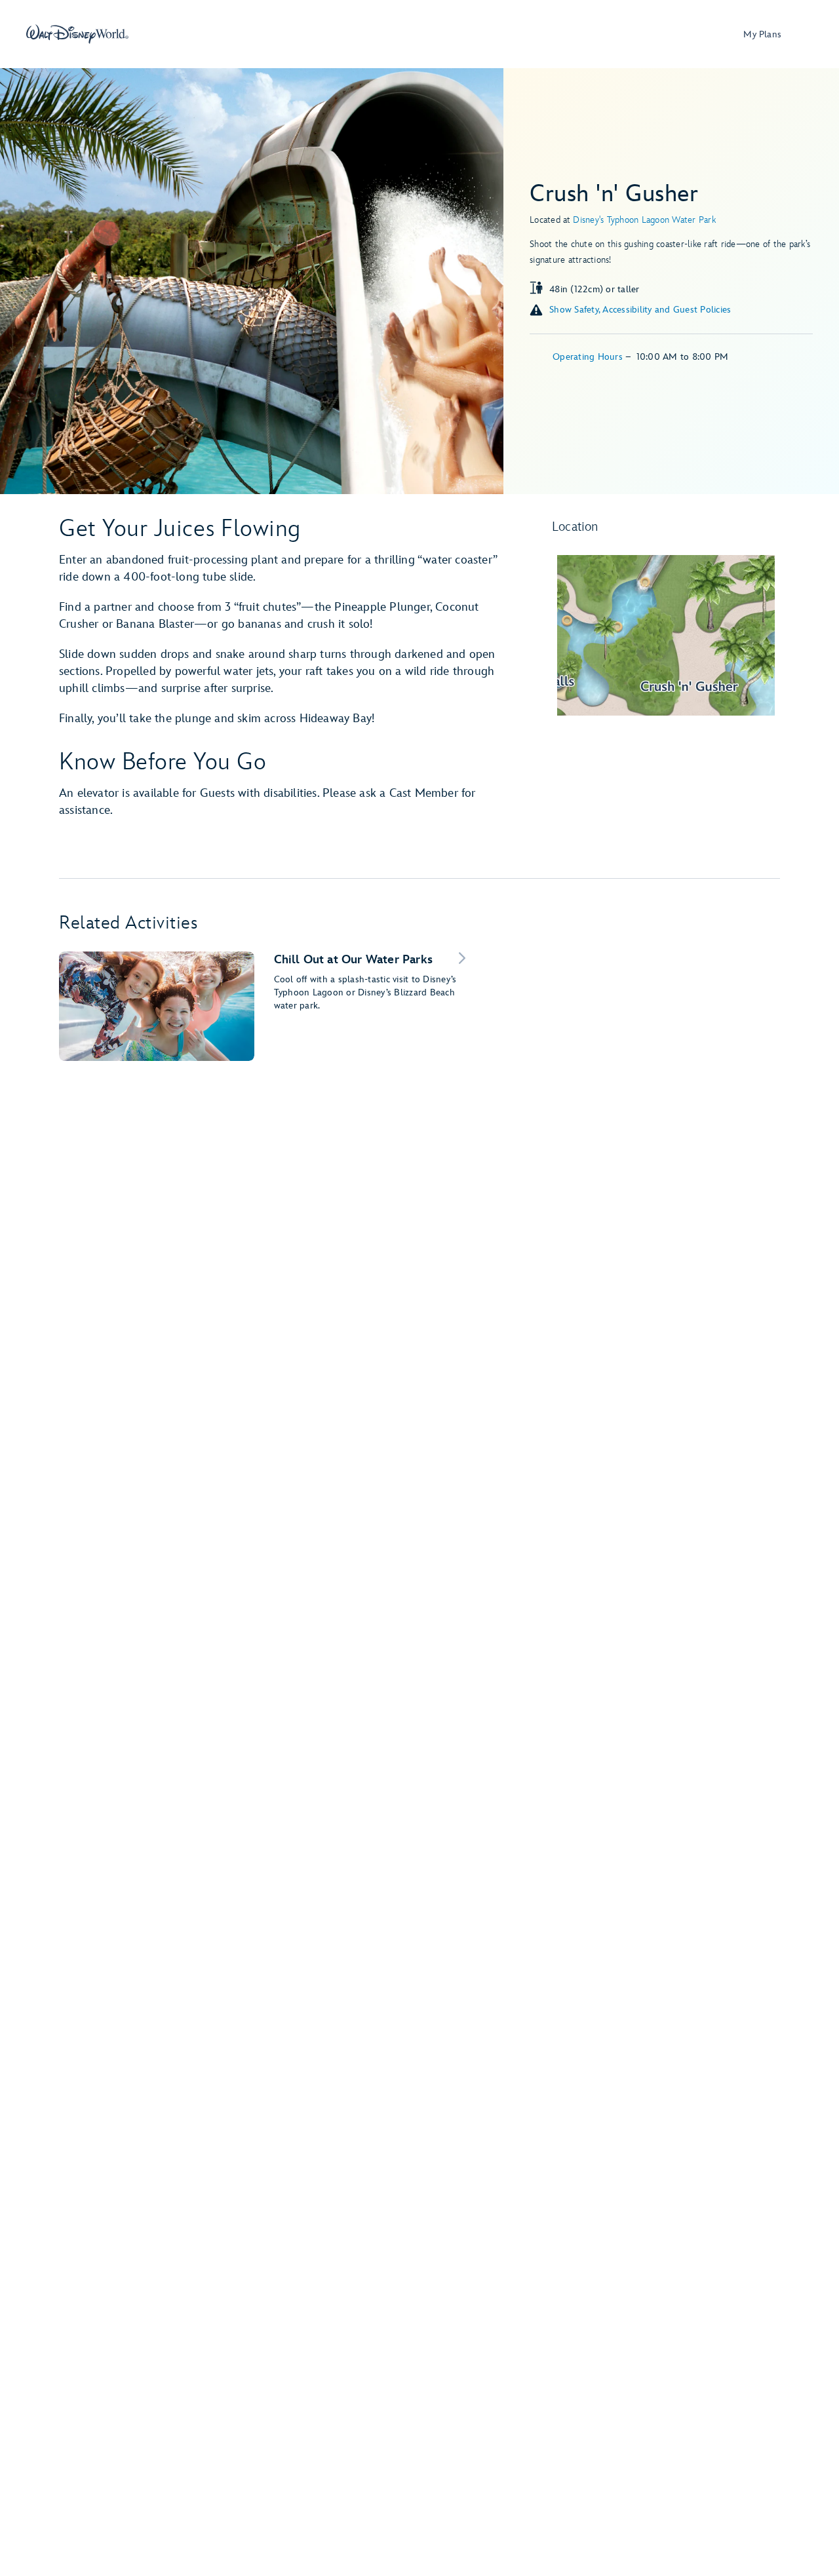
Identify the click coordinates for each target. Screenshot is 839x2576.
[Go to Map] (666, 635)
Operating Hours (589, 357)
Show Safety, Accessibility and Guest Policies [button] (640, 310)
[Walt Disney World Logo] (77, 34)
